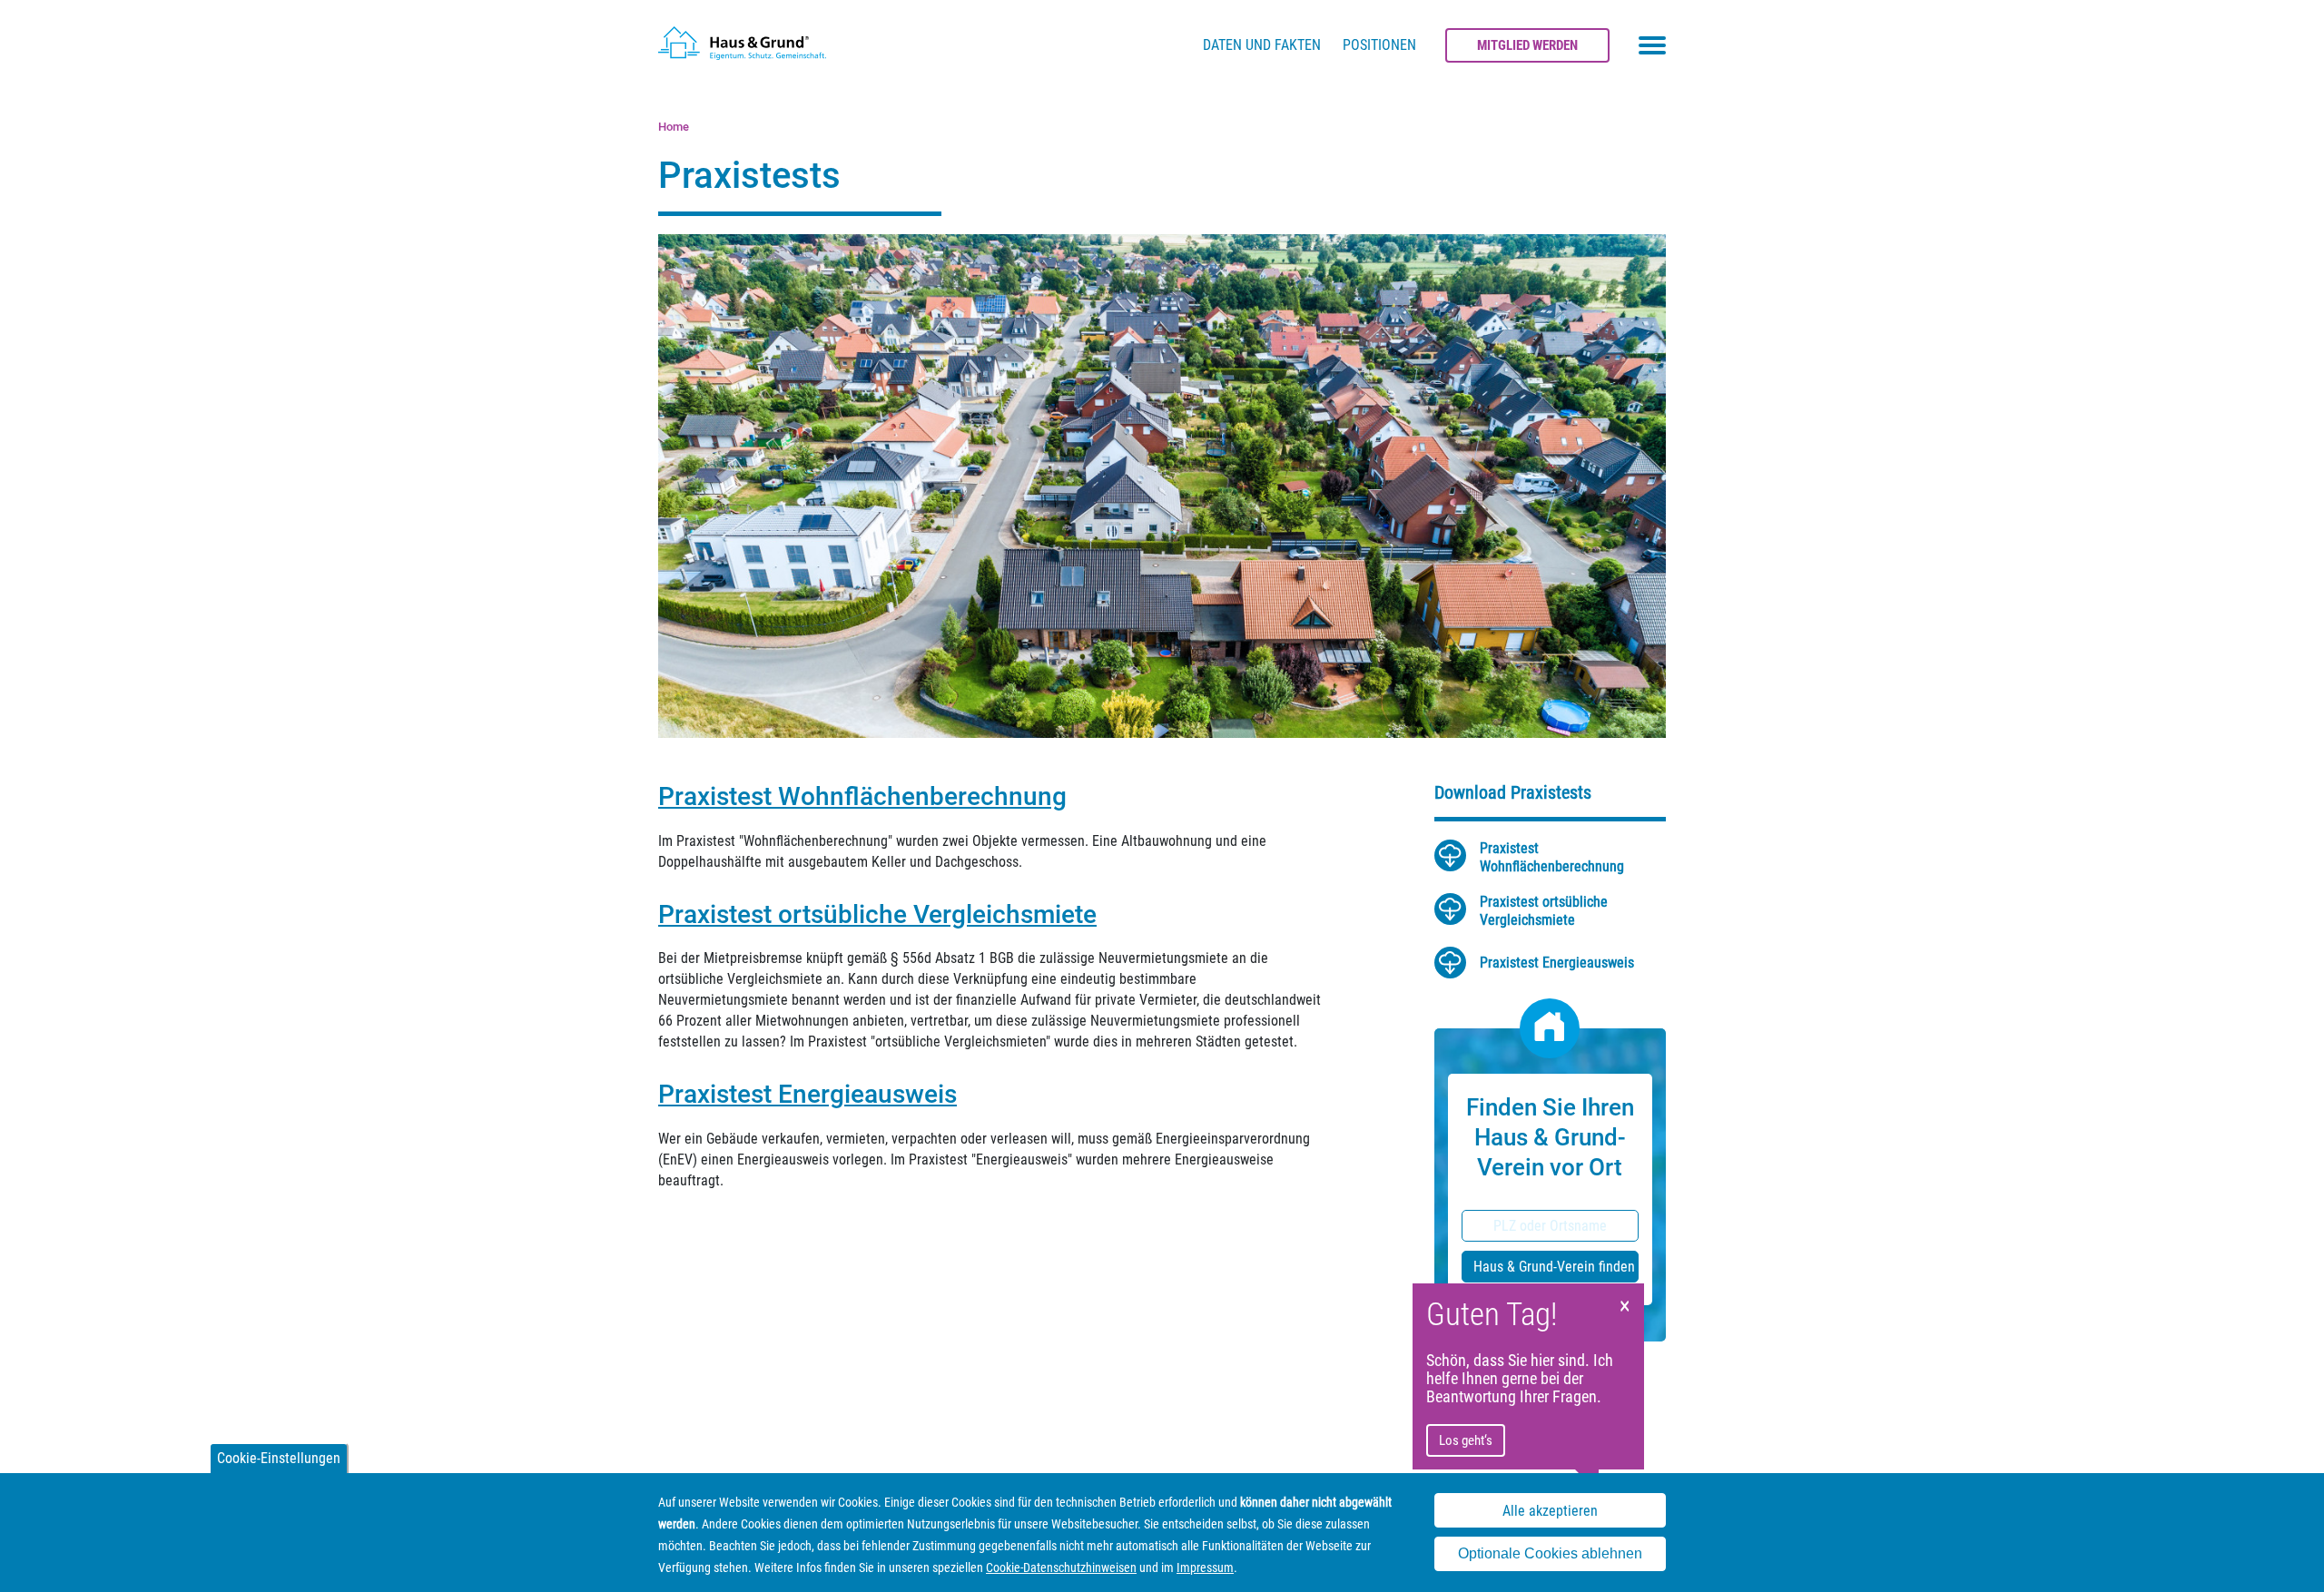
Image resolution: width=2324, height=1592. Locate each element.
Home (674, 127)
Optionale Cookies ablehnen (1550, 1554)
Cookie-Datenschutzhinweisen (1061, 1567)
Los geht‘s (1466, 1440)
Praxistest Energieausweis (807, 1094)
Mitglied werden (1527, 45)
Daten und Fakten (1262, 45)
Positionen (1379, 45)
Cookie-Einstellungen (279, 1458)
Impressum (1205, 1567)
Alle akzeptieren (1550, 1511)
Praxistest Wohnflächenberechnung (862, 796)
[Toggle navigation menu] (1652, 45)
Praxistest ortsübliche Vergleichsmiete (877, 914)
